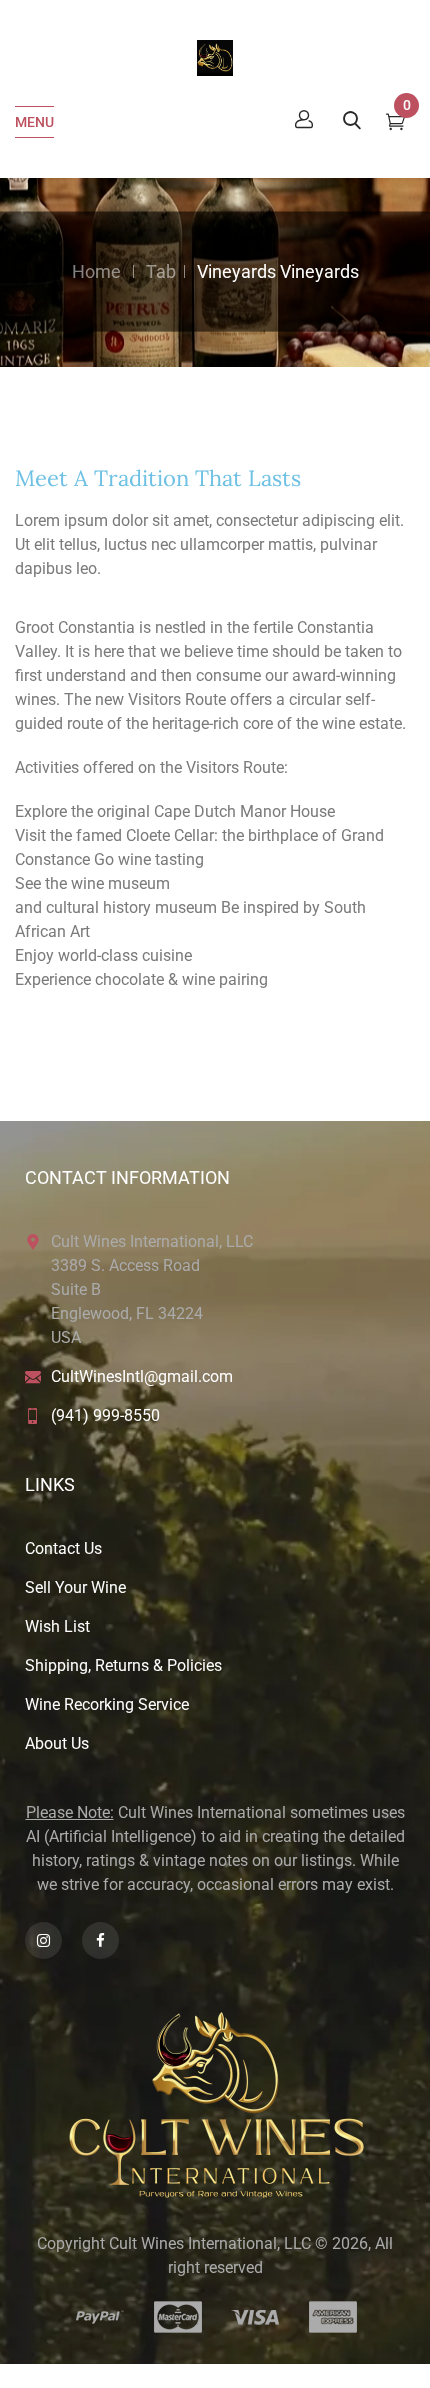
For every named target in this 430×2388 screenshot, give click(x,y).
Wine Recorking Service (107, 1704)
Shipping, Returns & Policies (123, 1665)
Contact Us (63, 1548)
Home (96, 271)
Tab (161, 271)
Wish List (57, 1626)
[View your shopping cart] (395, 124)
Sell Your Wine (75, 1587)
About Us (57, 1743)
